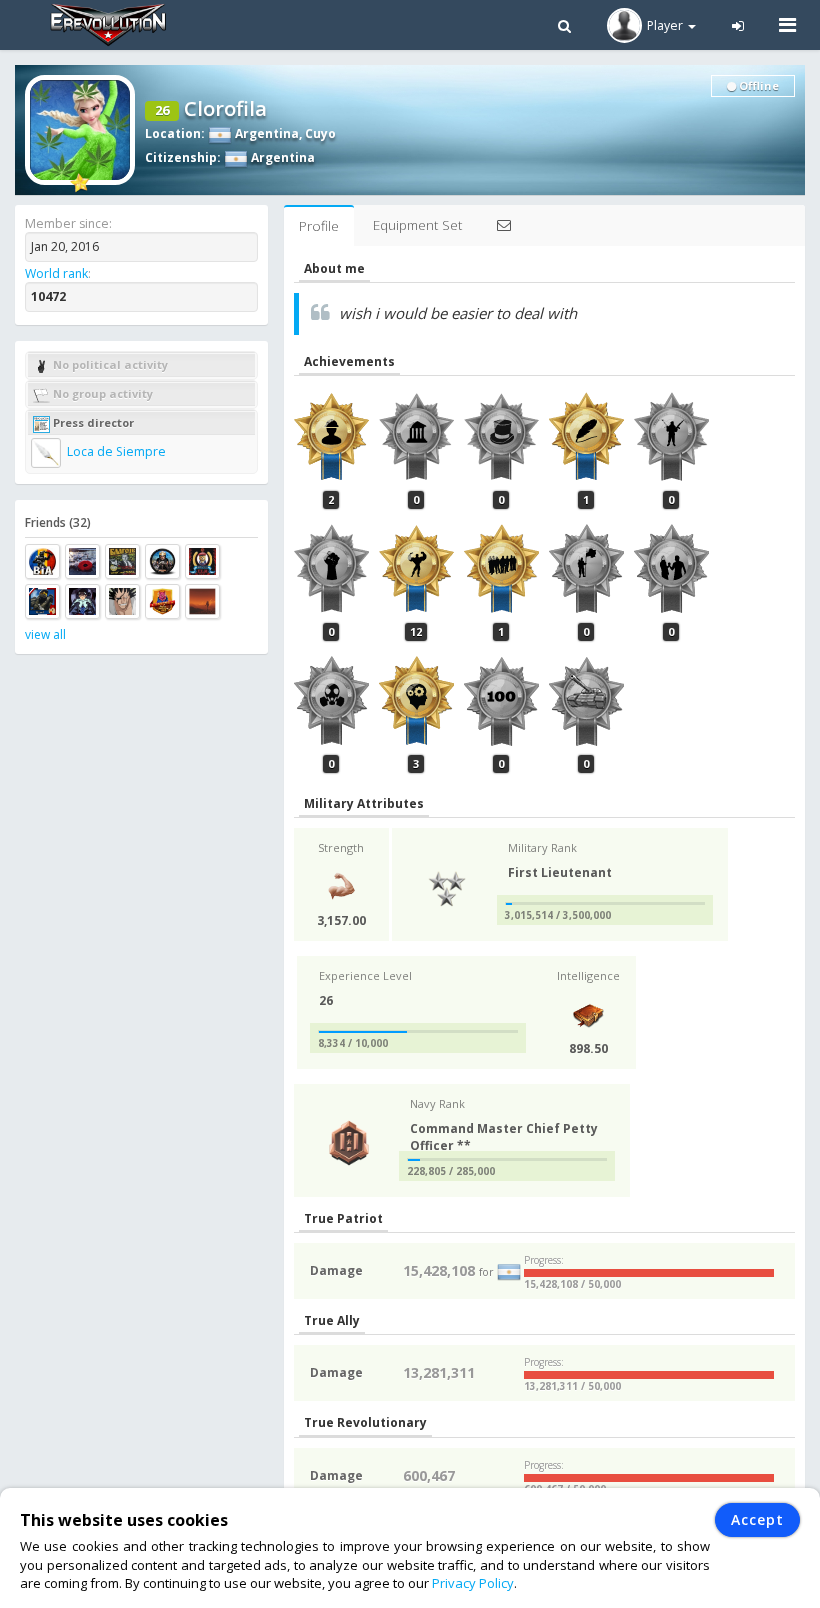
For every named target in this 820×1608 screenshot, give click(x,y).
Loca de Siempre (115, 451)
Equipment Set (417, 225)
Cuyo (320, 133)
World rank (56, 273)
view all (45, 634)
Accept (757, 1519)
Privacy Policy (473, 1583)
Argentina (265, 133)
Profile (319, 226)
